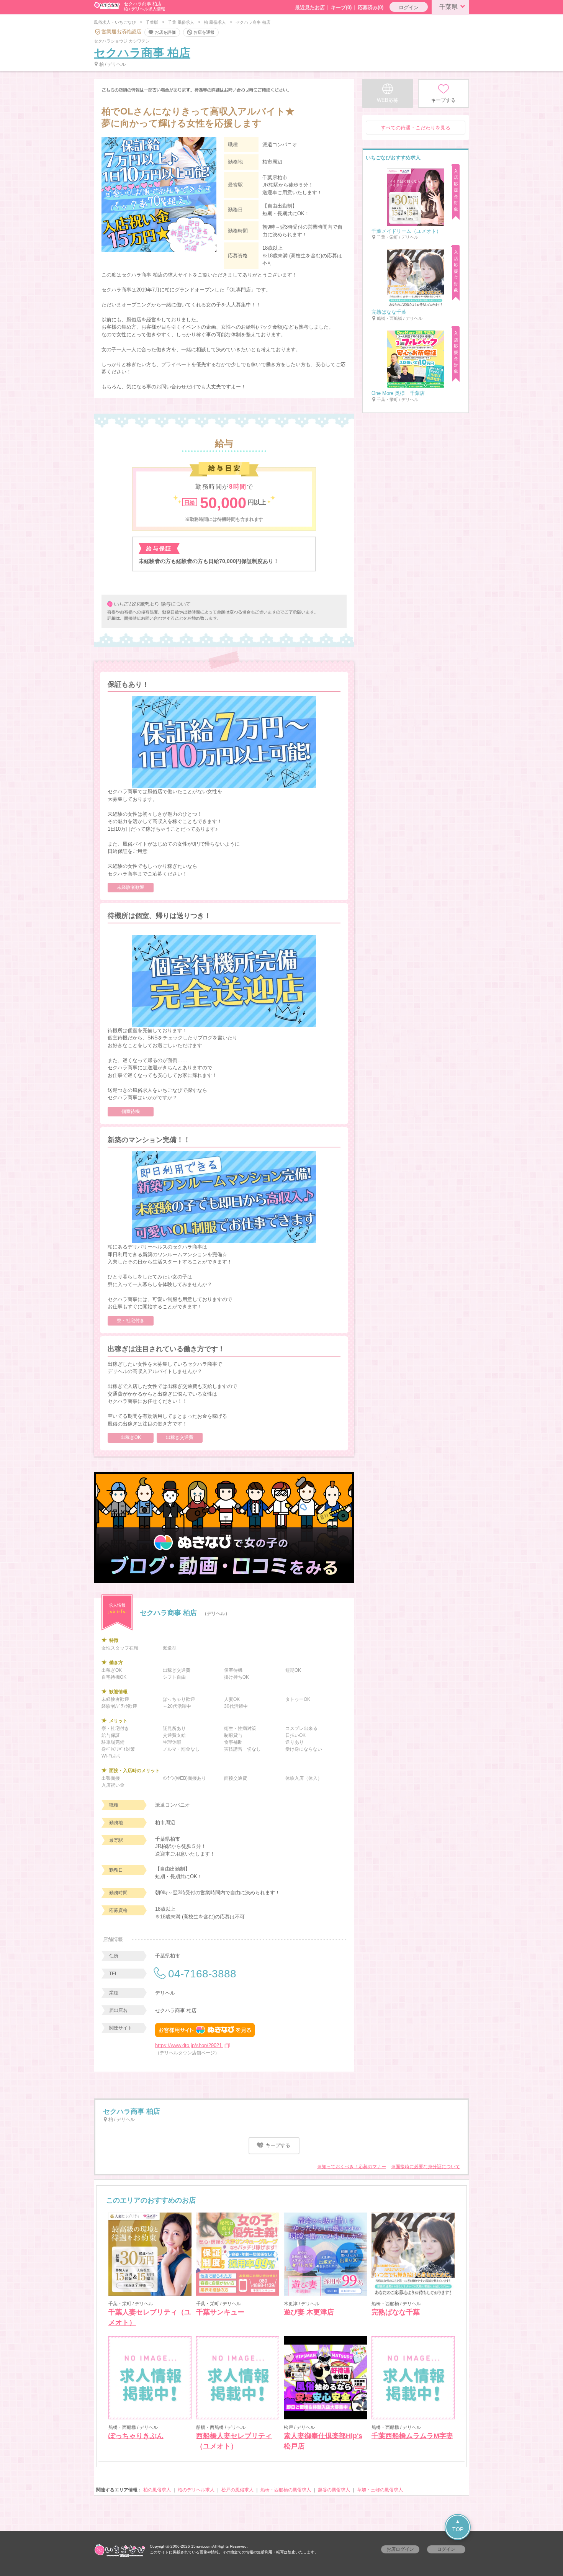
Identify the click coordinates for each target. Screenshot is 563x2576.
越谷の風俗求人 (334, 2490)
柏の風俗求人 (157, 2490)
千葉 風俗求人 (181, 22)
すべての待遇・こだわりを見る (416, 128)
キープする (277, 2145)
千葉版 (152, 22)
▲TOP (458, 2525)
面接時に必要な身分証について (428, 2167)
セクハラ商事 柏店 (142, 53)
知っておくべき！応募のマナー (354, 2167)
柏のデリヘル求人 (196, 2490)
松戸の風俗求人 (237, 2490)
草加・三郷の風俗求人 (380, 2490)
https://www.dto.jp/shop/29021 (189, 2045)
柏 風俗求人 (215, 22)
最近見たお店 (310, 7)
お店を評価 (165, 32)
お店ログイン (400, 2549)
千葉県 (448, 7)
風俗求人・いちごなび (115, 22)
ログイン (409, 7)
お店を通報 (204, 32)
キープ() (341, 7)
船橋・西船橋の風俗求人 (286, 2490)
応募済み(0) (371, 7)
